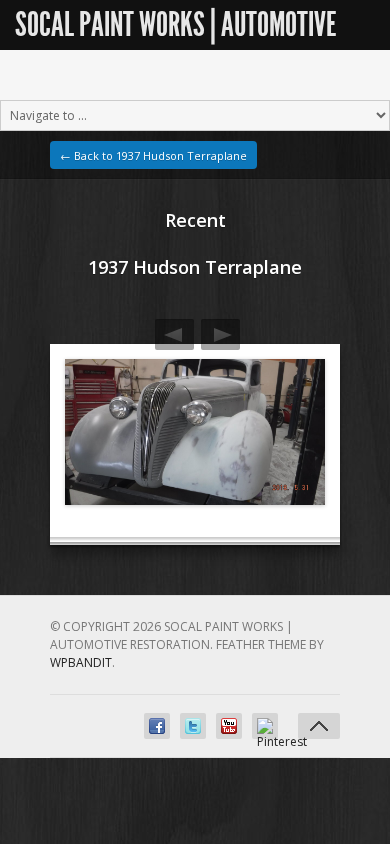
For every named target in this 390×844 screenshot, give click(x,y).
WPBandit (81, 662)
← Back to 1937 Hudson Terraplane (153, 155)
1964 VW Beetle (174, 334)
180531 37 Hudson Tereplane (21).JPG (220, 334)
